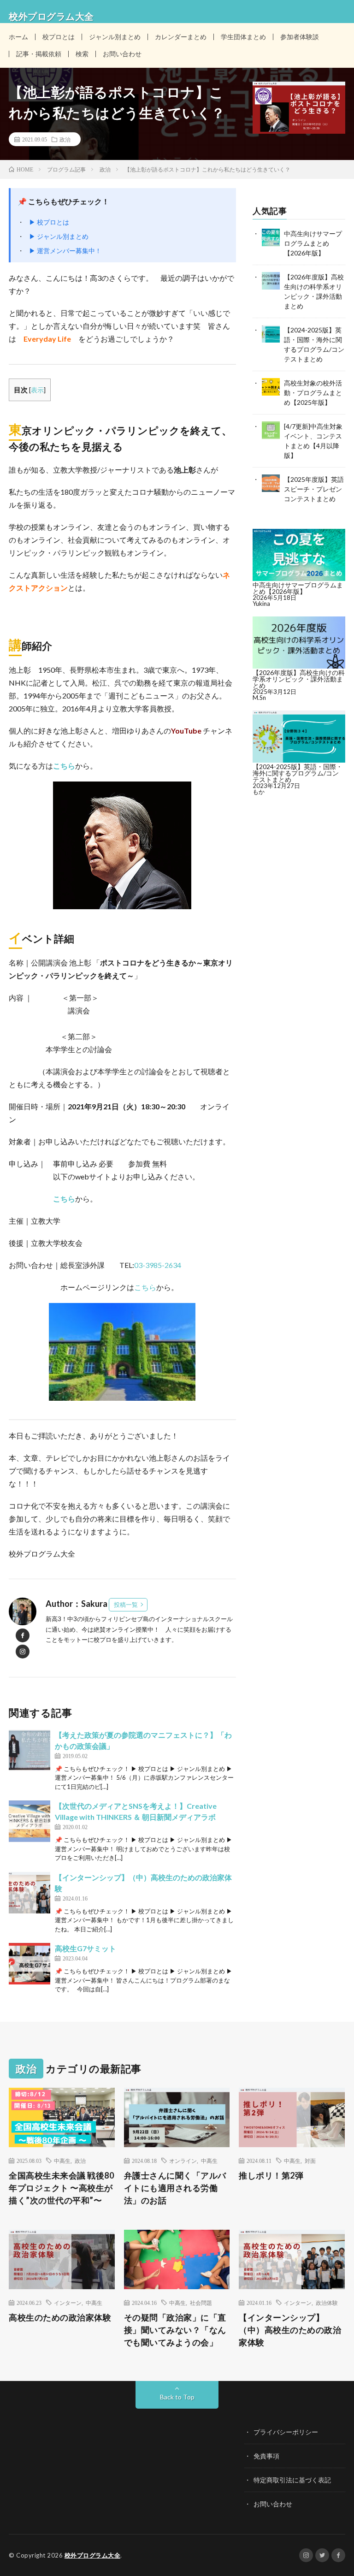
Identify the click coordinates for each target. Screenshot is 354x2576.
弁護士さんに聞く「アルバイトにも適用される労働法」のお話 (175, 2188)
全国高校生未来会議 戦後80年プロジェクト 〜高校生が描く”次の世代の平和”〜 (61, 2188)
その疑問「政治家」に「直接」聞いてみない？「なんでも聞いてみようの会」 (175, 2330)
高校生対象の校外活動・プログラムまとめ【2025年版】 (313, 393)
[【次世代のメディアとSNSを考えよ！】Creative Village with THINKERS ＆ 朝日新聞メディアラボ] (29, 1821)
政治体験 (327, 2303)
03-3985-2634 (160, 1265)
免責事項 (266, 2456)
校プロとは (59, 37)
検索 (82, 54)
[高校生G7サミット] (29, 1964)
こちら (64, 766)
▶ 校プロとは (49, 222)
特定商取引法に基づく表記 (292, 2480)
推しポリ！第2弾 (271, 2175)
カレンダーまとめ (181, 37)
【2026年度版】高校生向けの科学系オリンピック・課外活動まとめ (299, 679)
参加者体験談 (300, 37)
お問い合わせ (122, 54)
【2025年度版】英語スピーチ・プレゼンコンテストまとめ (314, 489)
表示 (37, 390)
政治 (65, 139)
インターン (68, 2303)
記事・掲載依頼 (39, 54)
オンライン (183, 2161)
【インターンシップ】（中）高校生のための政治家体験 (290, 2330)
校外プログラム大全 (93, 2555)
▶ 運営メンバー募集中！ (65, 251)
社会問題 (201, 2303)
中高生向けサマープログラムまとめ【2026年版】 (313, 243)
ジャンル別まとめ (115, 37)
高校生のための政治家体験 (60, 2317)
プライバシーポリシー (286, 2432)
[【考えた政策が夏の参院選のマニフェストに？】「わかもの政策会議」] (29, 1750)
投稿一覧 (126, 1605)
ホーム (18, 37)
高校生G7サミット (86, 1948)
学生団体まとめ (243, 37)
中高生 (62, 2161)
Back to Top (177, 2397)
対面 (310, 2161)
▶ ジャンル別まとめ (59, 236)
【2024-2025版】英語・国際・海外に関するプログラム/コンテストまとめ (298, 773)
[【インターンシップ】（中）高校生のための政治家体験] (29, 1893)
